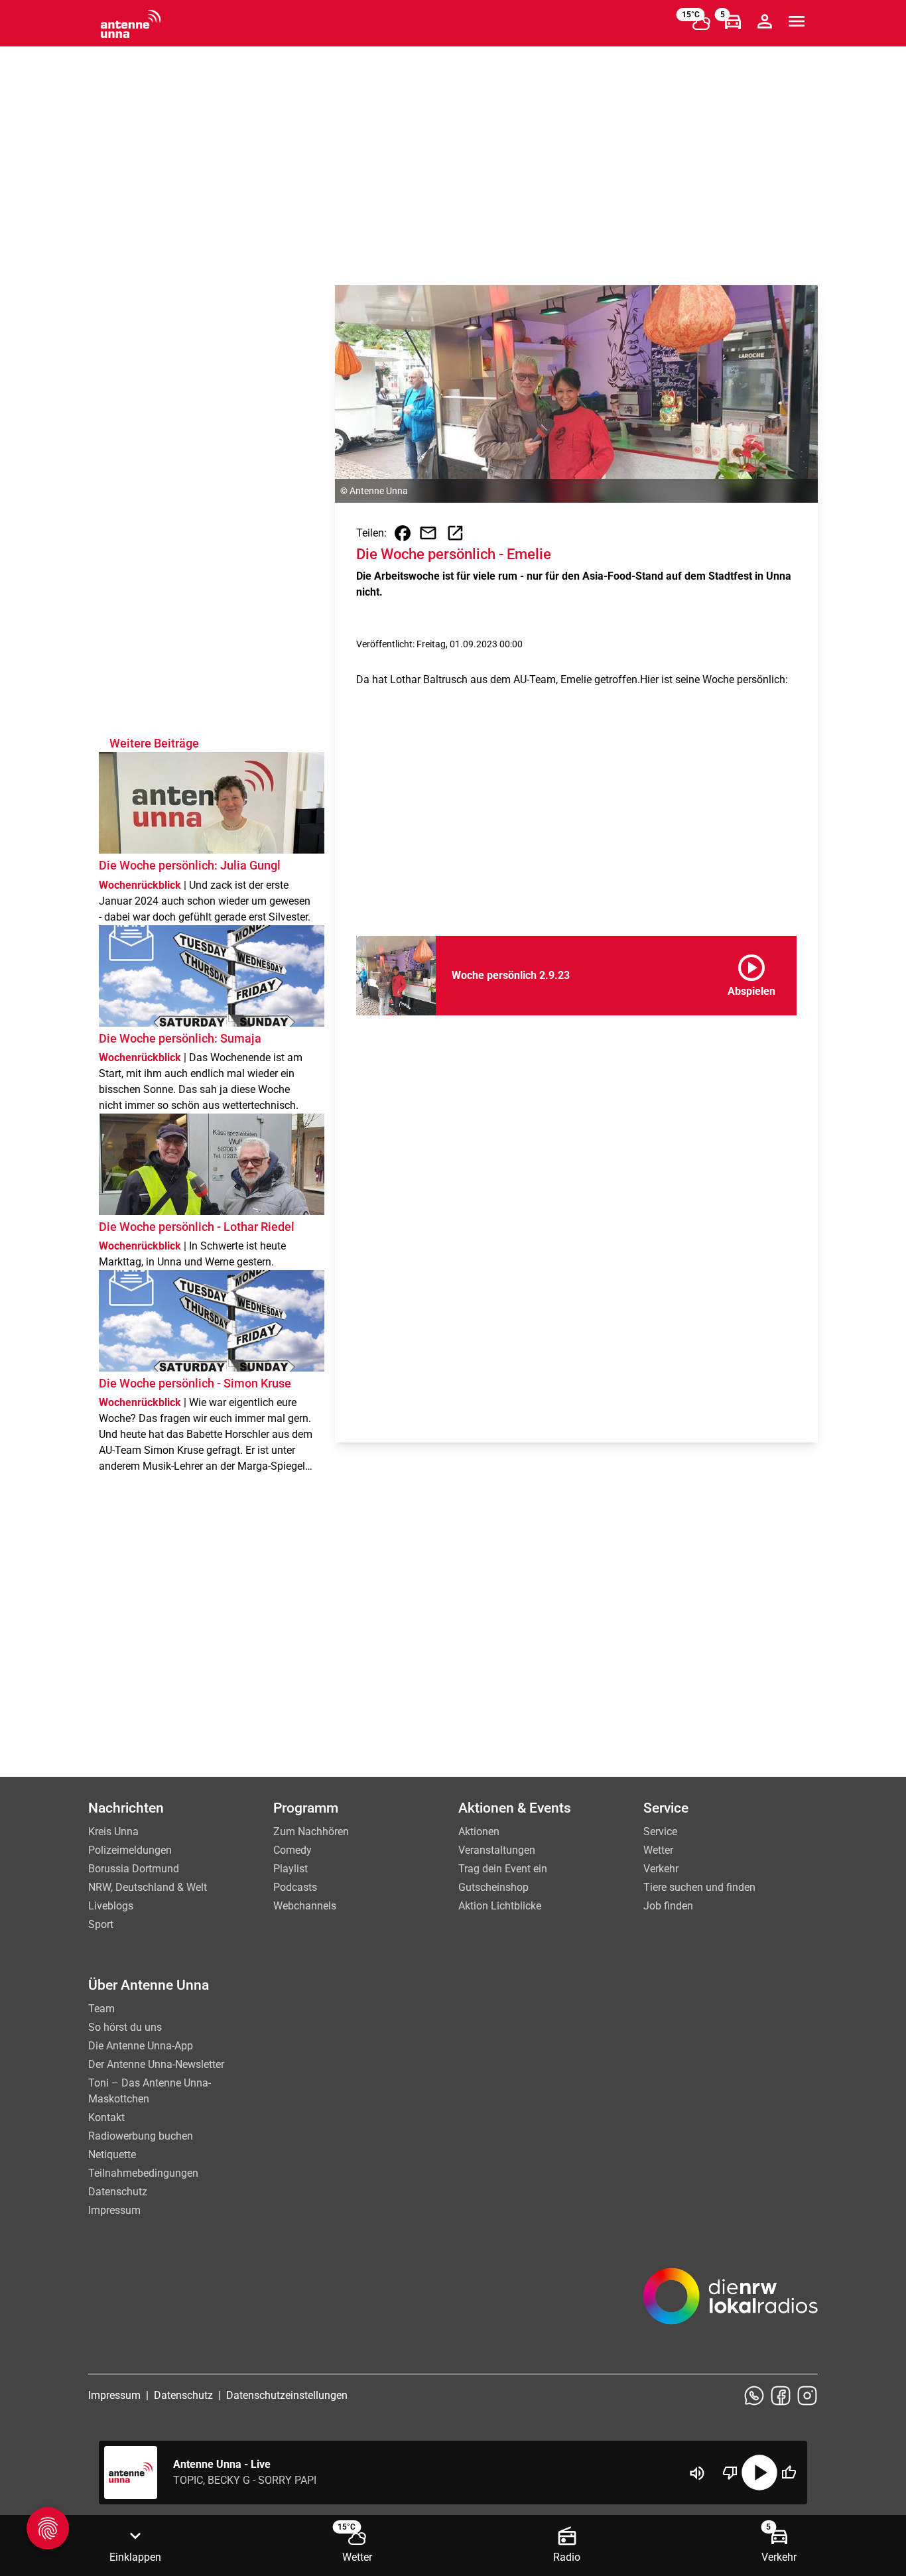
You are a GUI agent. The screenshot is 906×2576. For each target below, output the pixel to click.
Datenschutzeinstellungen (287, 2395)
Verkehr (661, 1869)
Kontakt (106, 2117)
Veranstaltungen (497, 1850)
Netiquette (112, 2155)
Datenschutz (118, 2192)
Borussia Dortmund (134, 1869)
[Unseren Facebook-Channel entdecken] (781, 2396)
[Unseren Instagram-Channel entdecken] (807, 2396)
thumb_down (730, 2473)
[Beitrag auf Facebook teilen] (403, 533)
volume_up (697, 2473)
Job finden (668, 1906)
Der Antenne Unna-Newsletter (156, 2064)
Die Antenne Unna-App (141, 2046)
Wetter (658, 1850)
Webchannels (305, 1906)
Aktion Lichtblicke (500, 1906)
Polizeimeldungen (130, 1850)
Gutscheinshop (493, 1887)
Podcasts (295, 1887)
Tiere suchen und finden (699, 1887)
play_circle (759, 2473)
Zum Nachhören (311, 1832)
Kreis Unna (113, 1832)
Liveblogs (111, 1906)
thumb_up (789, 2473)
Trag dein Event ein (503, 1869)
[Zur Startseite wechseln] (131, 24)
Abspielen (751, 973)
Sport (101, 1924)
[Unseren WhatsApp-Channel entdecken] (754, 2396)
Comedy (292, 1850)
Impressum (114, 2210)
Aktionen (479, 1832)
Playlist (291, 1869)
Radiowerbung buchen (141, 2136)
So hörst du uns (125, 2027)
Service (660, 1832)
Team (101, 2009)
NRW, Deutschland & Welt (148, 1887)
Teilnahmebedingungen (143, 2173)
